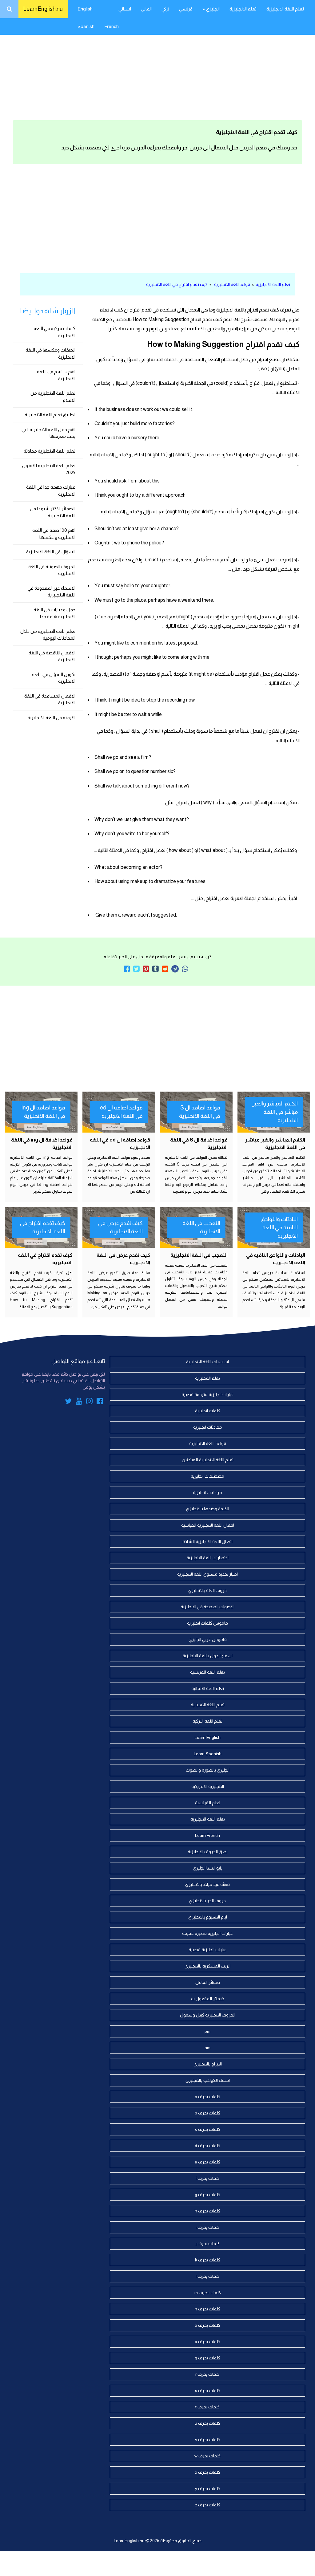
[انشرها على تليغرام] (175, 969)
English (85, 9)
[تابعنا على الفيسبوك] (100, 1402)
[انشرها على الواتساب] (185, 969)
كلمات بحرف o (207, 2325)
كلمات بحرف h (207, 2211)
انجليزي (212, 9)
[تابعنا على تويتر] (68, 1402)
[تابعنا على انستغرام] (89, 1402)
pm (207, 2031)
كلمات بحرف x (208, 2472)
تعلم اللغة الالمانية (208, 1688)
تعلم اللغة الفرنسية (207, 1672)
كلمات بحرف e (207, 2162)
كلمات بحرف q (207, 2358)
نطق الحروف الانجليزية (208, 1852)
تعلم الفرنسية (208, 1803)
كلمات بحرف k (208, 2260)
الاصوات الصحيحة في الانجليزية (207, 1607)
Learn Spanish (208, 1754)
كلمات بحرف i (208, 2227)
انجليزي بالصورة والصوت (208, 1770)
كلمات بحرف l (208, 2276)
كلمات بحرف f (208, 2178)
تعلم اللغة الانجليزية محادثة (50, 451)
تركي (165, 9)
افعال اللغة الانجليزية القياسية (208, 1525)
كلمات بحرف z (208, 2505)
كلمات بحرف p (207, 2342)
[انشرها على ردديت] (165, 969)
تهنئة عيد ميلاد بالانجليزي (207, 1884)
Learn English (208, 1737)
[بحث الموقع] (9, 9)
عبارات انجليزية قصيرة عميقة (207, 1933)
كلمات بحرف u (207, 2423)
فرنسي (186, 9)
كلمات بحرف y (208, 2489)
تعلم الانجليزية (243, 9)
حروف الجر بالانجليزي (207, 1901)
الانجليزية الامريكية (208, 1786)
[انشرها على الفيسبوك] (127, 969)
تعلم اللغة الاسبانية (208, 1705)
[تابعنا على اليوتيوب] (79, 1402)
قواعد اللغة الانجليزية (208, 1443)
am (207, 2048)
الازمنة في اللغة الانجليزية (51, 717)
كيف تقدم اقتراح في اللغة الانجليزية (177, 284)
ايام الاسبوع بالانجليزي (208, 1917)
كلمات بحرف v (208, 2440)
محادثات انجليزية (208, 1427)
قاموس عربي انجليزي (208, 1639)
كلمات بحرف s (208, 2391)
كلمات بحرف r (207, 2374)
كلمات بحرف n (207, 2309)
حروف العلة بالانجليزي (207, 1590)
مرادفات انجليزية (207, 1492)
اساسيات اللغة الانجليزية (207, 1362)
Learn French (207, 1835)
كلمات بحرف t (207, 2407)
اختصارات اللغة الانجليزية (207, 1558)
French (112, 26)
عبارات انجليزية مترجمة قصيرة (208, 1394)
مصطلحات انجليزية (207, 1476)
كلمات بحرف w (207, 2456)
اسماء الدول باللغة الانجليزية (207, 1656)
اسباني (125, 9)
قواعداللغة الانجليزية (232, 284)
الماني (146, 9)
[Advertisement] (157, 68)
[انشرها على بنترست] (146, 969)
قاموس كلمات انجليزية (207, 1623)
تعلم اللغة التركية (207, 1721)
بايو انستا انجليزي (208, 1868)
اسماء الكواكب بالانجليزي (208, 2080)
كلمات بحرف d (207, 2146)
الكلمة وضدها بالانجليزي (208, 1509)
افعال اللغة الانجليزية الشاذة (207, 1541)
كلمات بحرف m (208, 2293)
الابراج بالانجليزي (208, 2064)
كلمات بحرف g (207, 2195)
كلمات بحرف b (207, 2113)
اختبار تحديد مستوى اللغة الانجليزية (207, 1574)
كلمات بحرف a (207, 2097)
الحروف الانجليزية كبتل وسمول (208, 2015)
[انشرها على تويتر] (136, 969)
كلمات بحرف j (208, 2244)
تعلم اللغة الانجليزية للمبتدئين (208, 1460)
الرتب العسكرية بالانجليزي (207, 1966)
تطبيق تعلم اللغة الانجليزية (50, 415)
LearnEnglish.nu (43, 9)
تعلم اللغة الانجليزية (285, 9)
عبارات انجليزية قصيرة (208, 1950)
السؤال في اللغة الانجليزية (51, 552)
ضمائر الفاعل (208, 1982)
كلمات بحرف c (208, 2129)
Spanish (86, 26)
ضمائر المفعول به (208, 1999)
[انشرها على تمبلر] (156, 969)
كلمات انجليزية (208, 1411)
